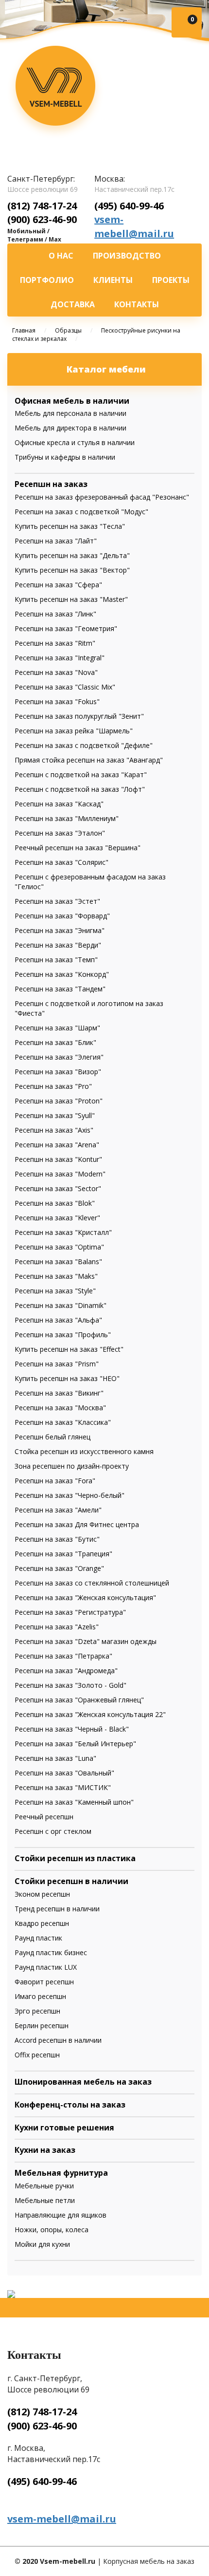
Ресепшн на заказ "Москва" (60, 1408)
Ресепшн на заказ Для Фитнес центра (77, 1524)
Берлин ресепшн (42, 2025)
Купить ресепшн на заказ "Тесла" (70, 526)
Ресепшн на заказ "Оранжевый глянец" (79, 1700)
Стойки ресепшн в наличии (71, 1881)
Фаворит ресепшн (44, 1982)
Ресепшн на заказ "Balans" (58, 1261)
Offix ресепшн (37, 2055)
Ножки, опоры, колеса (52, 2230)
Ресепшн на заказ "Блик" (55, 1042)
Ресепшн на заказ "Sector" (58, 1188)
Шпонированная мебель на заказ (83, 2082)
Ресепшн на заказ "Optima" (59, 1247)
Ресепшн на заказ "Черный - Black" (72, 1729)
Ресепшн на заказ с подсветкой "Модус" (81, 512)
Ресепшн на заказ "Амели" (58, 1510)
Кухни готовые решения (64, 2128)
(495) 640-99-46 (129, 206)
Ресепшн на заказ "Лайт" (56, 541)
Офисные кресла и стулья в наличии (75, 442)
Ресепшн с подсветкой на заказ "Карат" (81, 775)
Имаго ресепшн (40, 1996)
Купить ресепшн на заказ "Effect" (69, 1349)
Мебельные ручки (44, 2186)
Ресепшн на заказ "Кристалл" (63, 1232)
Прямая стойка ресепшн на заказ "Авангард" (89, 760)
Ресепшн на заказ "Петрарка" (63, 1656)
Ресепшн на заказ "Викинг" (59, 1393)
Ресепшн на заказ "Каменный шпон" (74, 1802)
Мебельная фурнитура (61, 2173)
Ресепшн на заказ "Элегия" (59, 1057)
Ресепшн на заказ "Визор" (58, 1072)
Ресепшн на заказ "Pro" (53, 1086)
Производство (127, 256)
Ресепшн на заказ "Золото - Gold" (70, 1685)
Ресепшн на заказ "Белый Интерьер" (75, 1744)
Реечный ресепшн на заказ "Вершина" (78, 848)
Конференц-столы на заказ (70, 2105)
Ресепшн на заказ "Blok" (55, 1203)
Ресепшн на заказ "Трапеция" (63, 1554)
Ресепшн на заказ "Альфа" (58, 1320)
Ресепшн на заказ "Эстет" (57, 901)
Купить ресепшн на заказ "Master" (71, 599)
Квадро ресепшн (42, 1923)
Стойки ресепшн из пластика (75, 1858)
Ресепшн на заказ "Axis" (54, 1130)
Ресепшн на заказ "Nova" (56, 672)
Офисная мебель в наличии (72, 401)
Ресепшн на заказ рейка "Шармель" (74, 731)
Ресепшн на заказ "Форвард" (62, 916)
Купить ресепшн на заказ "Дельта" (72, 555)
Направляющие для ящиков (61, 2215)
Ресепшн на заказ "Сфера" (58, 585)
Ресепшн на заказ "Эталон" (60, 833)
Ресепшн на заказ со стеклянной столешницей (92, 1583)
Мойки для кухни (42, 2244)
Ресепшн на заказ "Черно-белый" (70, 1495)
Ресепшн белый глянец (52, 1437)
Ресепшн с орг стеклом (53, 1831)
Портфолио (47, 280)
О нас (61, 256)
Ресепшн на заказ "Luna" (55, 1758)
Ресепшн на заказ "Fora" (55, 1481)
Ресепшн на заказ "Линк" (55, 614)
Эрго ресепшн (37, 2011)
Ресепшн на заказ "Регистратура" (70, 1612)
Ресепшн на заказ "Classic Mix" (65, 687)
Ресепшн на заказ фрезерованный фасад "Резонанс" (102, 497)
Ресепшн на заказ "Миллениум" (67, 818)
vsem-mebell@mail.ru (134, 226)
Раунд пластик (38, 1938)
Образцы (68, 330)
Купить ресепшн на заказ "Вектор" (72, 570)
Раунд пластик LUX (46, 1967)
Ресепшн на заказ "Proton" (59, 1101)
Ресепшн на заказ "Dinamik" (61, 1305)
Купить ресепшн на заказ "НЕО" (67, 1378)
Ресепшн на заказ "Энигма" (60, 930)
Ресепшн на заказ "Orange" (59, 1568)
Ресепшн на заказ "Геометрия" (66, 628)
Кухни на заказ (45, 2150)
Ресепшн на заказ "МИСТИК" (63, 1787)
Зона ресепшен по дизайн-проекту (72, 1466)
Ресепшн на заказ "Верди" (58, 945)
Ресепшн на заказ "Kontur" (58, 1159)
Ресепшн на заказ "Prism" (57, 1364)
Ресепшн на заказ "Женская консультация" (85, 1597)
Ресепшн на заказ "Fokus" (57, 701)
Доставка (73, 304)
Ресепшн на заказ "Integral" (60, 658)
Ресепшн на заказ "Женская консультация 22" (90, 1714)
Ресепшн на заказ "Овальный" (64, 1773)
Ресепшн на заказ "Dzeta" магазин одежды (86, 1641)
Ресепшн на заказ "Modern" (60, 1174)
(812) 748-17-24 (42, 206)
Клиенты (113, 280)
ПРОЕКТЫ (171, 280)
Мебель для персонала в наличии (70, 413)
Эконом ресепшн (42, 1894)
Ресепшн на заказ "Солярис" (61, 862)
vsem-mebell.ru (55, 91)
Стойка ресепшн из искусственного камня (84, 1451)
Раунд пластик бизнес (51, 1952)
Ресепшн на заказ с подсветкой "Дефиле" (84, 745)
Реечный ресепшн (44, 1817)
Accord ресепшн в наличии (58, 2040)
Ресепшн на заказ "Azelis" (57, 1627)
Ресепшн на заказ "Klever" (57, 1218)
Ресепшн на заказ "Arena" (57, 1145)
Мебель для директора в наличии (70, 428)
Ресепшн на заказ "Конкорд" (62, 974)
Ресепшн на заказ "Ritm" (55, 643)
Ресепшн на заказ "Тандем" (60, 989)
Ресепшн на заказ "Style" (55, 1291)
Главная (24, 330)
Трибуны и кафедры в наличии (65, 457)
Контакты (137, 304)
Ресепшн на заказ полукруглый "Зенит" (79, 716)
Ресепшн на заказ (51, 484)
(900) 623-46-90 (42, 219)
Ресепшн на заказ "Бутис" (57, 1539)
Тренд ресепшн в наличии (57, 1909)
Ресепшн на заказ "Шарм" (57, 1028)
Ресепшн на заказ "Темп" (56, 960)
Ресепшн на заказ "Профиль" (63, 1335)
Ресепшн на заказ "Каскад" (59, 804)
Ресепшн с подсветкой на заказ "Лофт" (80, 789)
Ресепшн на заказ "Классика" (63, 1422)
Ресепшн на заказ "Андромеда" (66, 1671)
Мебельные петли (45, 2200)
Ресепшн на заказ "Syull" (55, 1115)
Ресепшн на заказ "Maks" (56, 1276)
